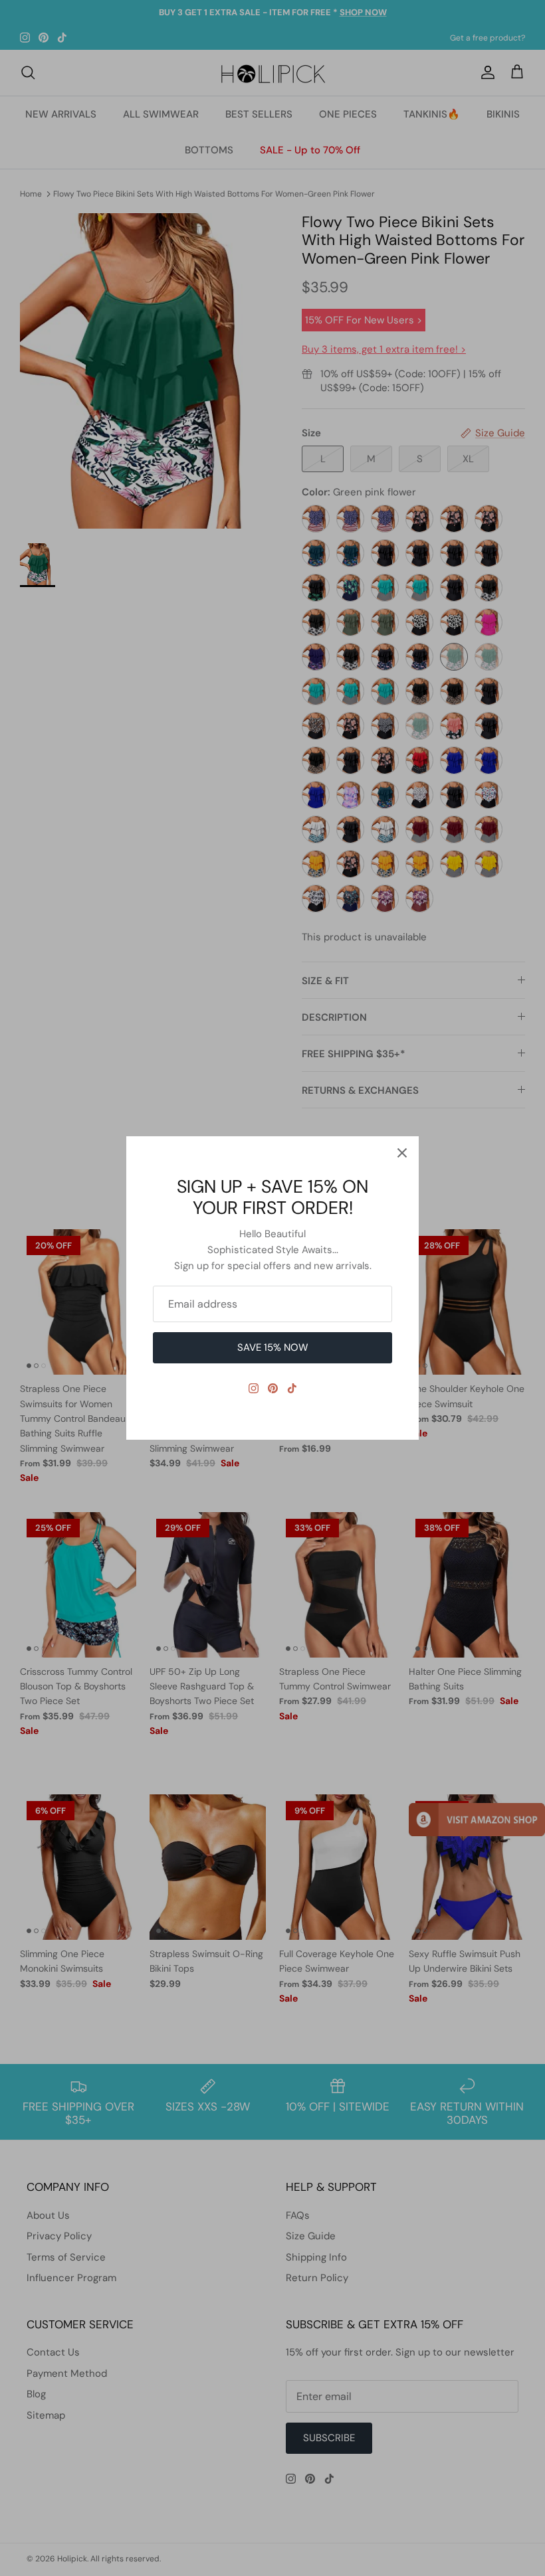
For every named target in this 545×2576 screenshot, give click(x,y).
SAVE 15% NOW (273, 1347)
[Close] (402, 1153)
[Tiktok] (292, 1388)
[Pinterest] (273, 1388)
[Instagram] (254, 1388)
